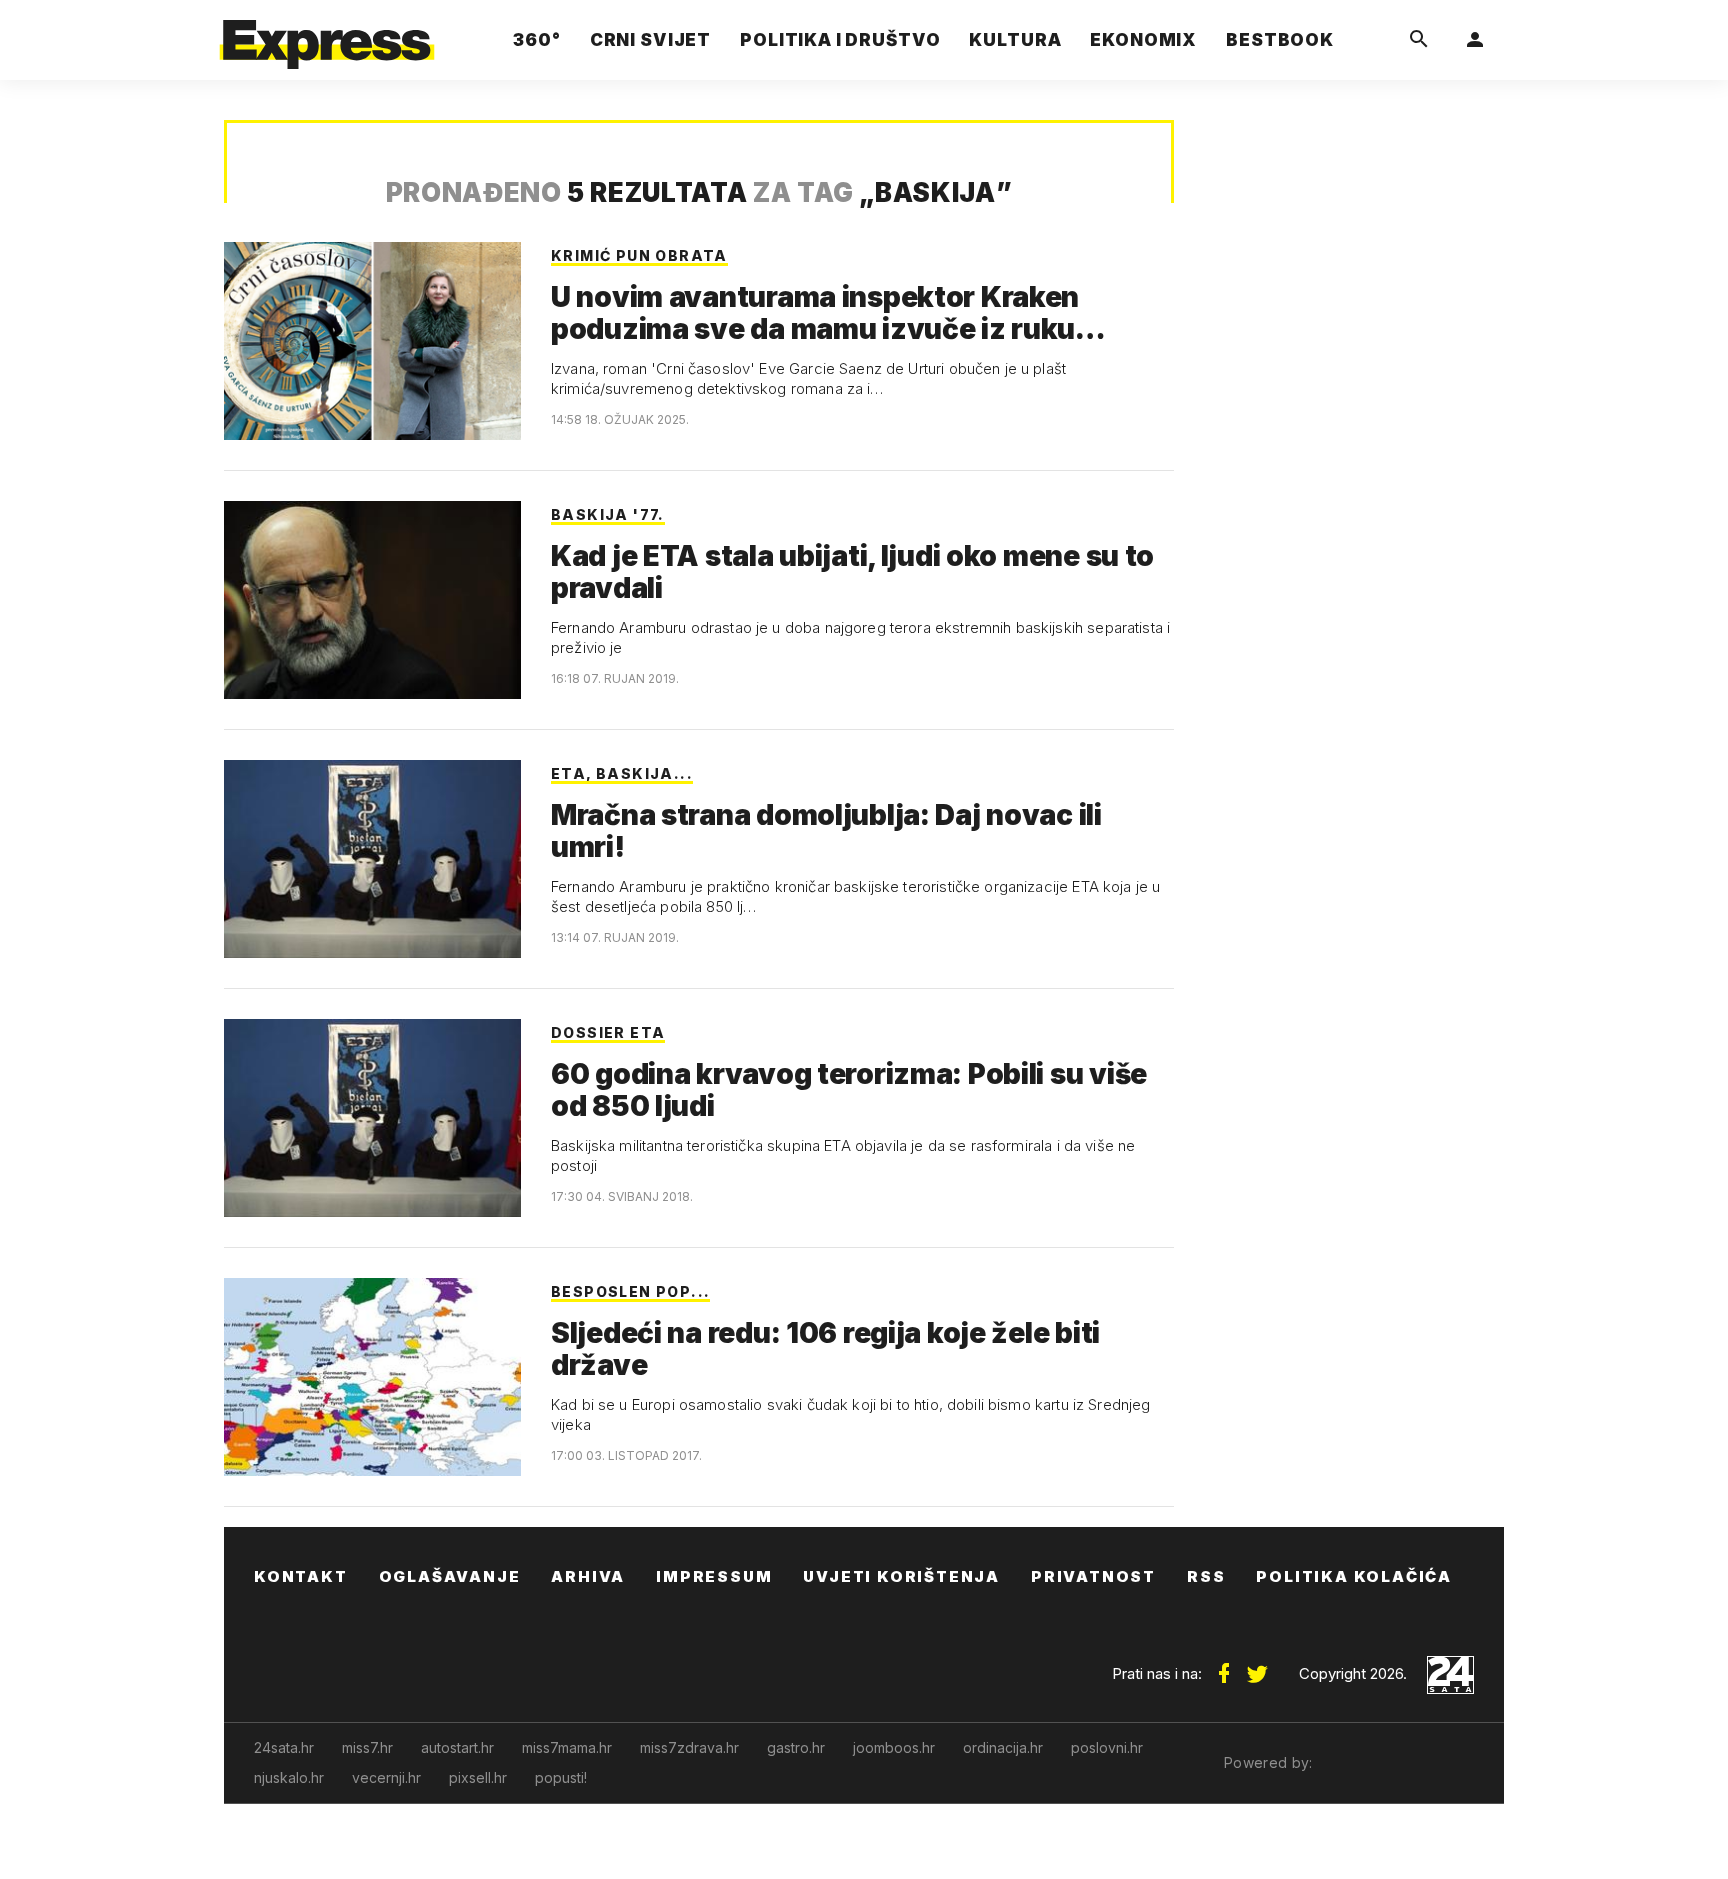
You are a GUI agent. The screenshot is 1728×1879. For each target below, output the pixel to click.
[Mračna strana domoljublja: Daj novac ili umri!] (372, 859)
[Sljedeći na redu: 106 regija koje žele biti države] (372, 1377)
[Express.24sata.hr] (327, 34)
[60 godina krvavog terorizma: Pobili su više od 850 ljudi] (372, 1118)
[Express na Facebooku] (1224, 1666)
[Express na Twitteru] (1257, 1666)
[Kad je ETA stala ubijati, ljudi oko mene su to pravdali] (372, 600)
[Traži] (1419, 40)
